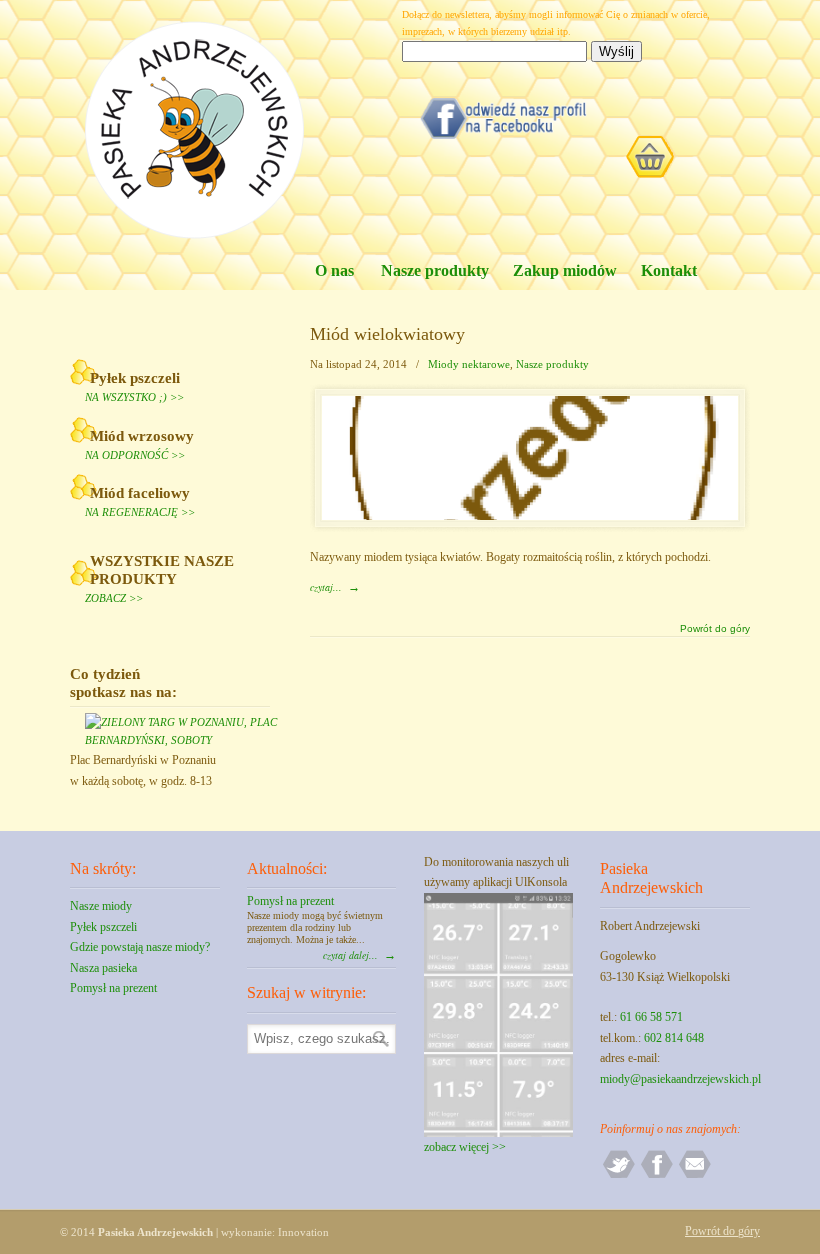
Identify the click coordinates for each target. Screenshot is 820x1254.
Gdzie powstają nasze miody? (140, 947)
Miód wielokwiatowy (387, 334)
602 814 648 (674, 1038)
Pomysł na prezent (113, 988)
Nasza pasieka (103, 968)
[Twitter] (619, 1176)
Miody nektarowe (469, 364)
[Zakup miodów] (617, 154)
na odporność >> (135, 455)
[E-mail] (695, 1176)
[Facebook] (657, 1176)
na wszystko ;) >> (134, 397)
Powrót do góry (715, 629)
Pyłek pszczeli (103, 927)
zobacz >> (114, 598)
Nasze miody (101, 906)
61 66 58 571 (651, 1017)
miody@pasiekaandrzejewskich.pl (680, 1079)
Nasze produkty (552, 364)
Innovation (303, 1232)
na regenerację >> (140, 512)
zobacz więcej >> (465, 1147)
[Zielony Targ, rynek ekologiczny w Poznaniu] (177, 740)
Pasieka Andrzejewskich (195, 131)
